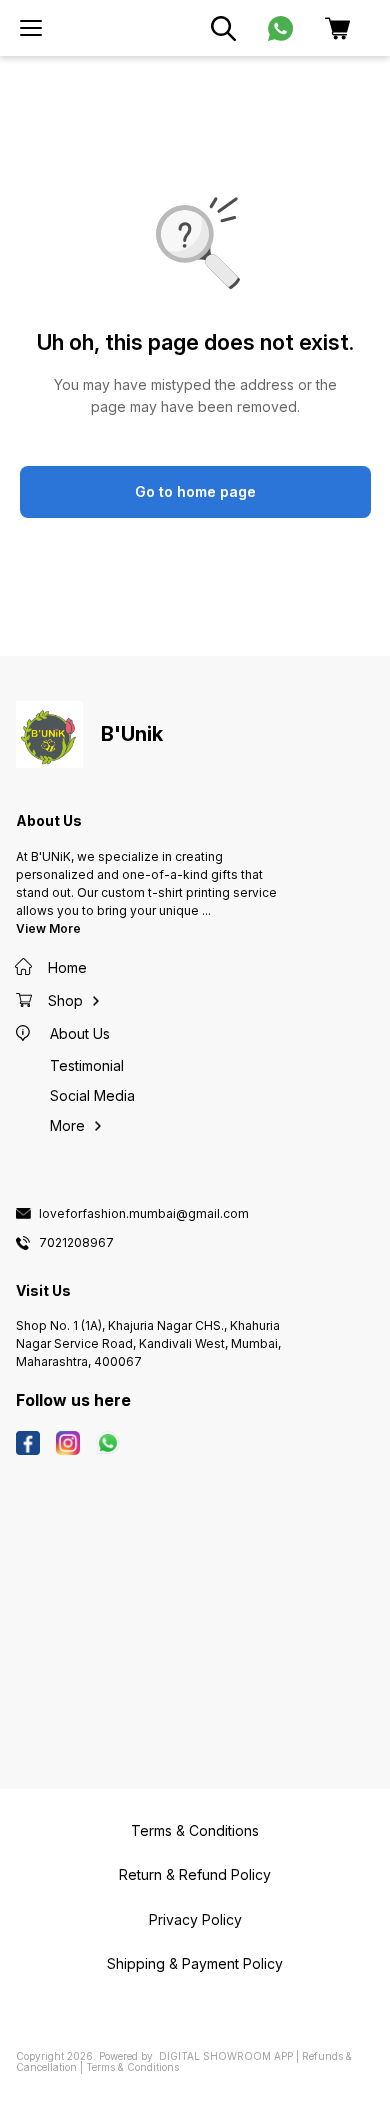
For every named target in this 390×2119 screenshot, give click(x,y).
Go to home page (195, 491)
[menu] (31, 28)
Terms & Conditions (132, 2067)
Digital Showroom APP (226, 2056)
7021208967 (76, 1243)
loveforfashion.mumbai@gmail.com (144, 1214)
